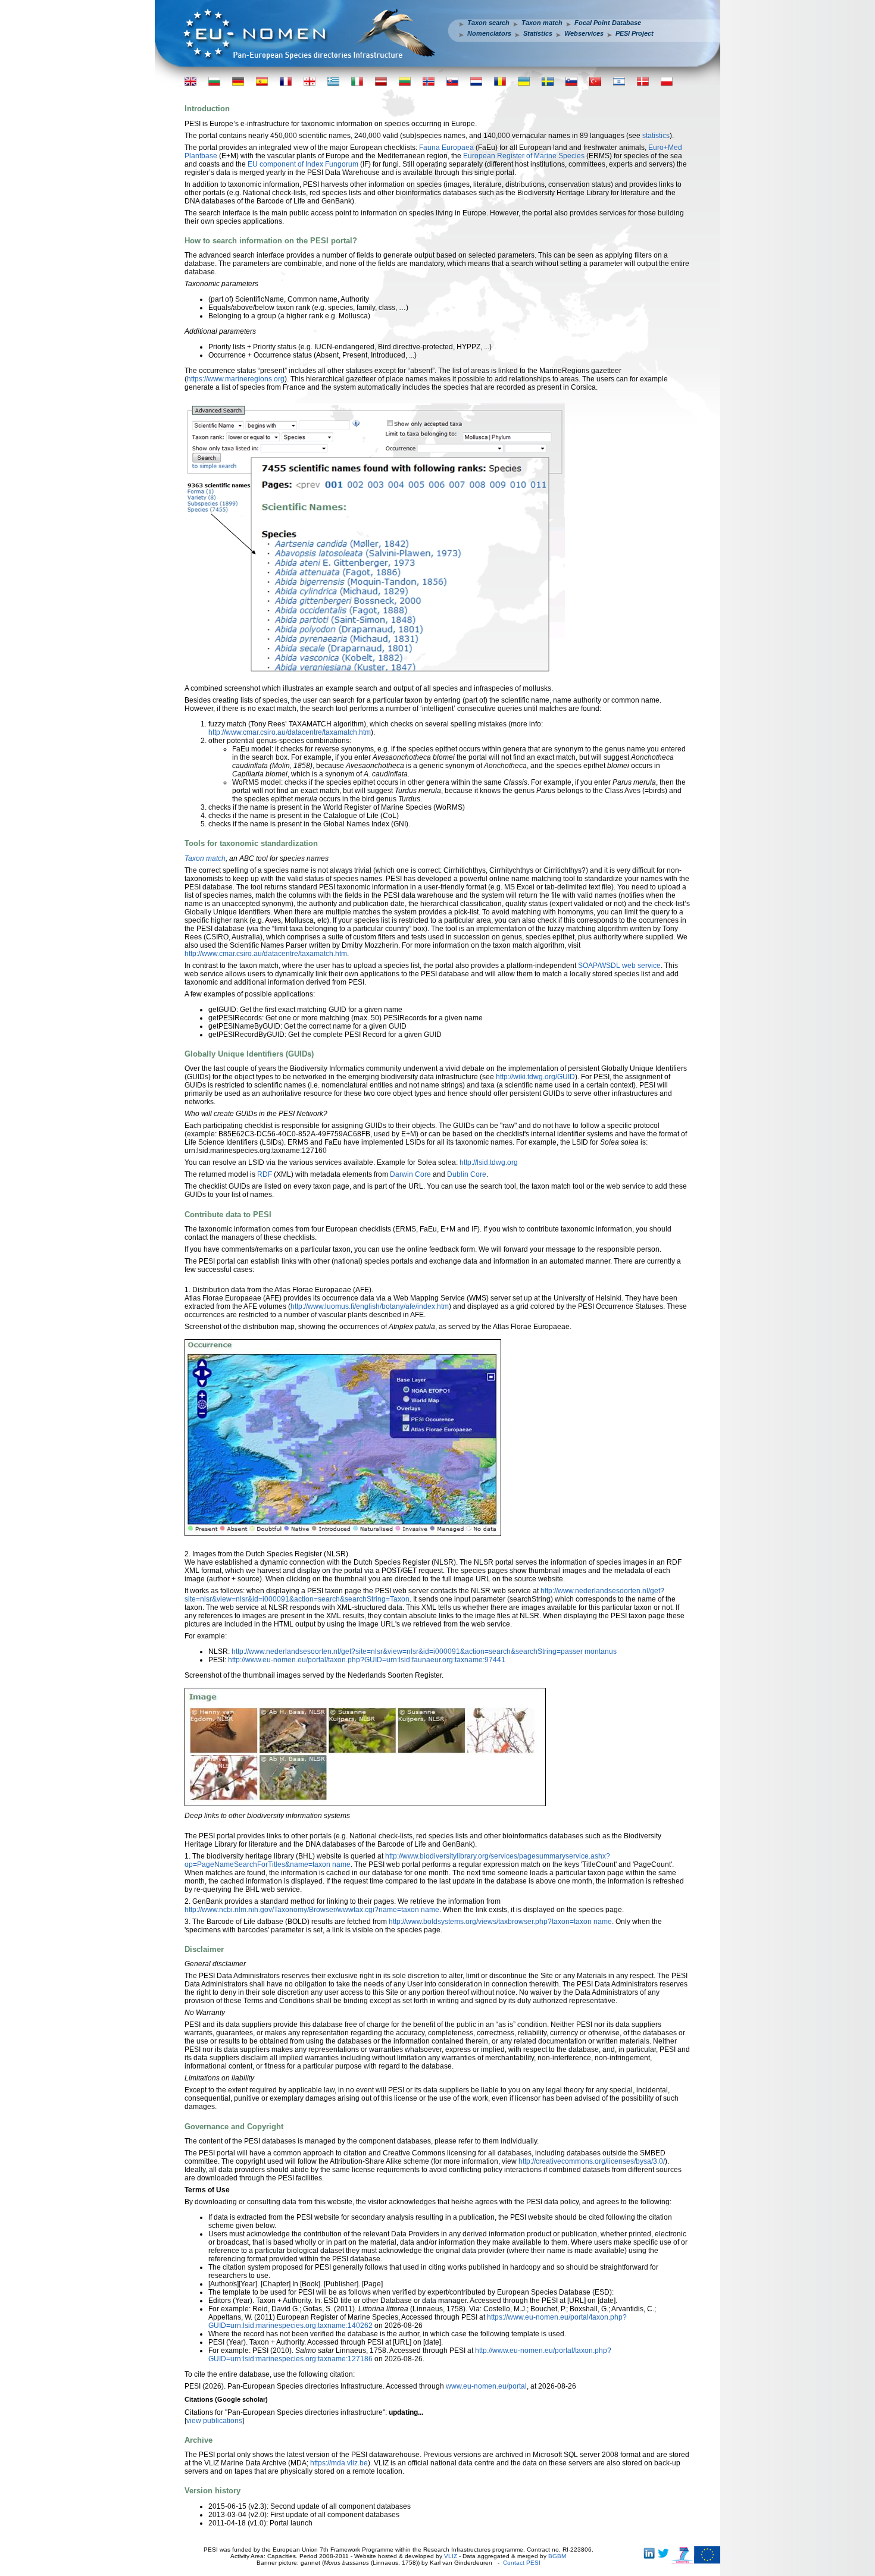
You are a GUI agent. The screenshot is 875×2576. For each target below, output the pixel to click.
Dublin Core (467, 1174)
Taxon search (488, 23)
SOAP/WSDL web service (619, 966)
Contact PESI (522, 2563)
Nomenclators (489, 33)
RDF (265, 1174)
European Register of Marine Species (524, 156)
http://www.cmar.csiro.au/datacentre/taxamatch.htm (290, 732)
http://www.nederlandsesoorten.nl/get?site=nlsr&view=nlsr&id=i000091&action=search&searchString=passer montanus (424, 1651)
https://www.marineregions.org (236, 379)
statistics (656, 136)
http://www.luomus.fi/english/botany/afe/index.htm (370, 1306)
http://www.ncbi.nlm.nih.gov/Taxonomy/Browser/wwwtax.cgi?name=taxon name (312, 1910)
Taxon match (542, 23)
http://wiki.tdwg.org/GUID (535, 1077)
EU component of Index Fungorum (303, 164)
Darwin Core (410, 1174)
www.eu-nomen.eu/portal (486, 2386)
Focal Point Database (608, 23)
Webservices (584, 33)
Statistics (538, 33)
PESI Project (635, 33)
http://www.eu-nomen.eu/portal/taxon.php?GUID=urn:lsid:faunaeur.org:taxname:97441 (367, 1660)
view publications (214, 2421)
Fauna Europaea (446, 148)
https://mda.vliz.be (339, 2463)
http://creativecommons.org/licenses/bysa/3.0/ (592, 2161)
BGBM (557, 2556)
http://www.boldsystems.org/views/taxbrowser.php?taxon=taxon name (500, 1922)
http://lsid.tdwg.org (489, 1162)
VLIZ (451, 2556)
